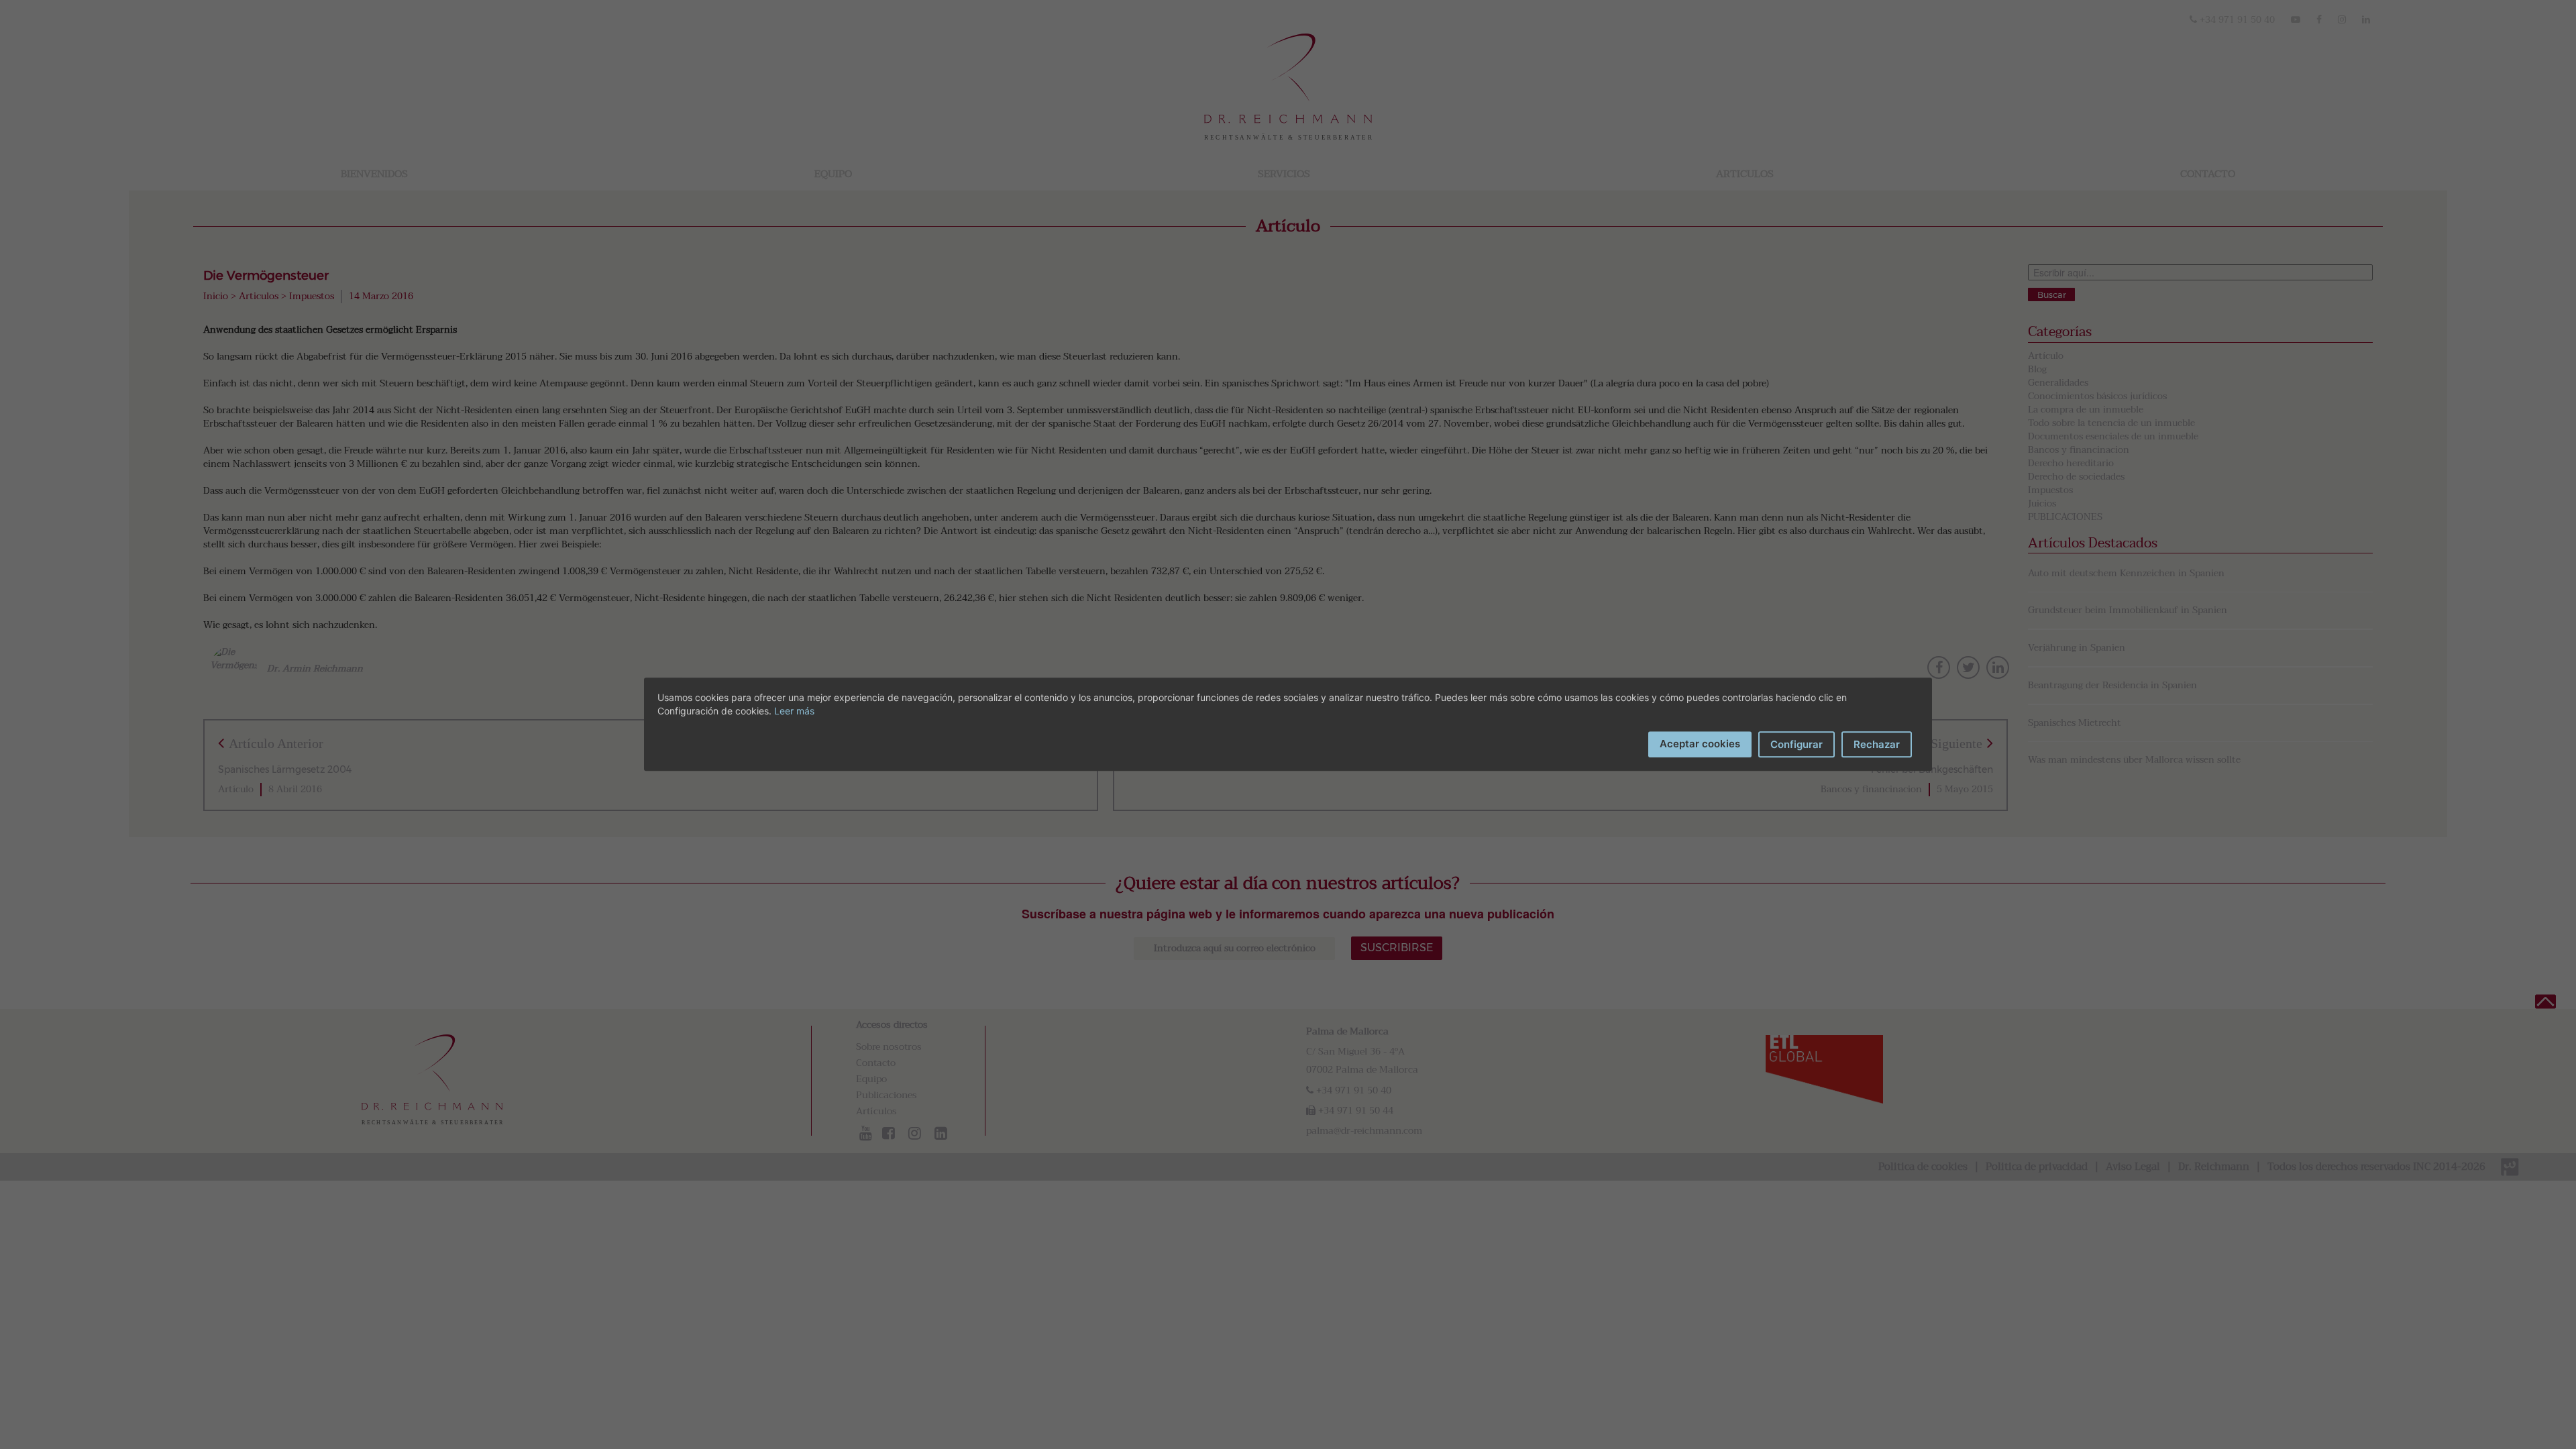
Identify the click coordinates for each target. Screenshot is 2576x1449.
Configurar (1796, 744)
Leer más (794, 711)
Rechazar (1877, 744)
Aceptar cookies (1700, 744)
